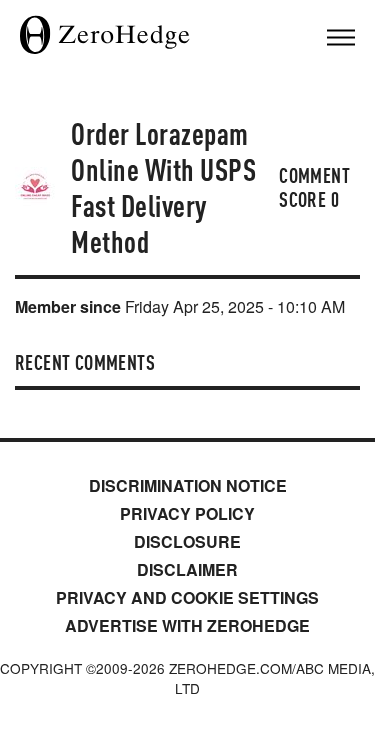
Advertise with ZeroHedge (187, 625)
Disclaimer (187, 569)
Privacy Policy (187, 513)
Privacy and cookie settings (187, 597)
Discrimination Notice (188, 485)
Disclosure (187, 541)
